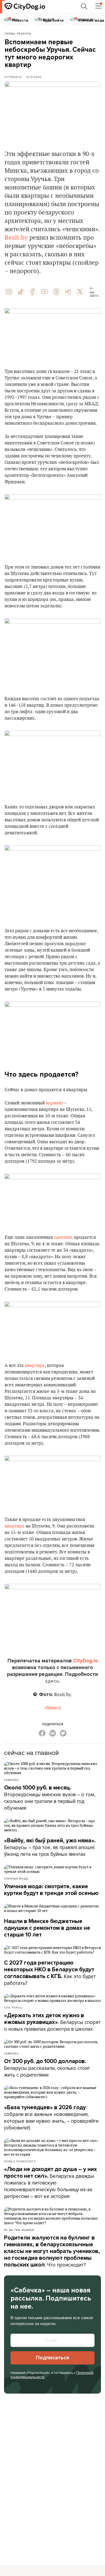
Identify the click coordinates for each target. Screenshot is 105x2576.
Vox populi (13, 2007)
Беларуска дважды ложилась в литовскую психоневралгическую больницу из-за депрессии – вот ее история (50, 2183)
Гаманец (11, 1780)
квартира (35, 1366)
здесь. (53, 1681)
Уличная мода (16, 1879)
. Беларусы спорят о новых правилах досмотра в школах (52, 2022)
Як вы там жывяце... (20, 2230)
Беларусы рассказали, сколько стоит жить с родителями (47, 2068)
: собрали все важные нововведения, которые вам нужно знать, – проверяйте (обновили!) (51, 2117)
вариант (55, 1103)
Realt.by (16, 238)
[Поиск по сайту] (84, 6)
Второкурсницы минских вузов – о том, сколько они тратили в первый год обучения (50, 1798)
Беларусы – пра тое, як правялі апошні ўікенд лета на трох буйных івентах (50, 1847)
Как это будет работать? (50, 1973)
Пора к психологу (20, 2161)
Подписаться (52, 2358)
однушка (63, 1237)
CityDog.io (13, 77)
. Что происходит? (52, 2251)
